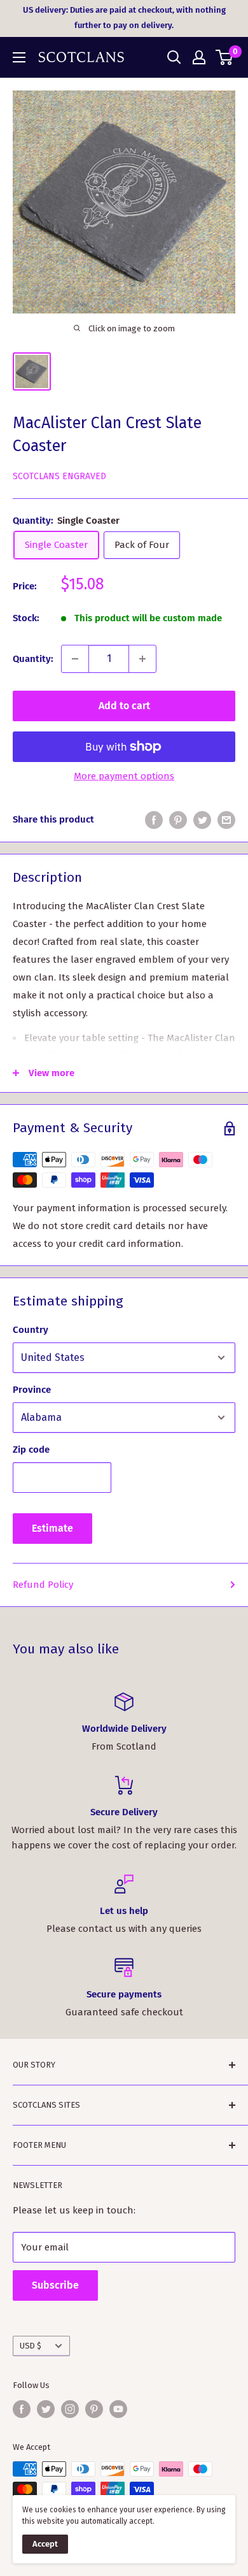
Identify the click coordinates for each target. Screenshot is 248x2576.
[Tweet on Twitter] (202, 820)
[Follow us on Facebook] (22, 2409)
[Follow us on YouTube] (118, 2409)
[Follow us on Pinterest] (94, 2409)
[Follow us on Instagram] (70, 2409)
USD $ (31, 2346)
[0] (225, 57)
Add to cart (124, 706)
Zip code (31, 1450)
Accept (45, 2544)
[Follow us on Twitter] (46, 2409)
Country (31, 1330)
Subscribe (55, 2285)
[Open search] (174, 57)
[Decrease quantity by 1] (75, 659)
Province (32, 1390)
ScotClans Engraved (59, 476)
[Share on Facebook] (154, 820)
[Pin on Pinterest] (178, 820)
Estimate (52, 1528)
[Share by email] (226, 820)
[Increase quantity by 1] (142, 659)
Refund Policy (43, 1585)
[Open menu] (19, 57)
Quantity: (33, 659)
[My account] (199, 57)
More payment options (124, 776)
